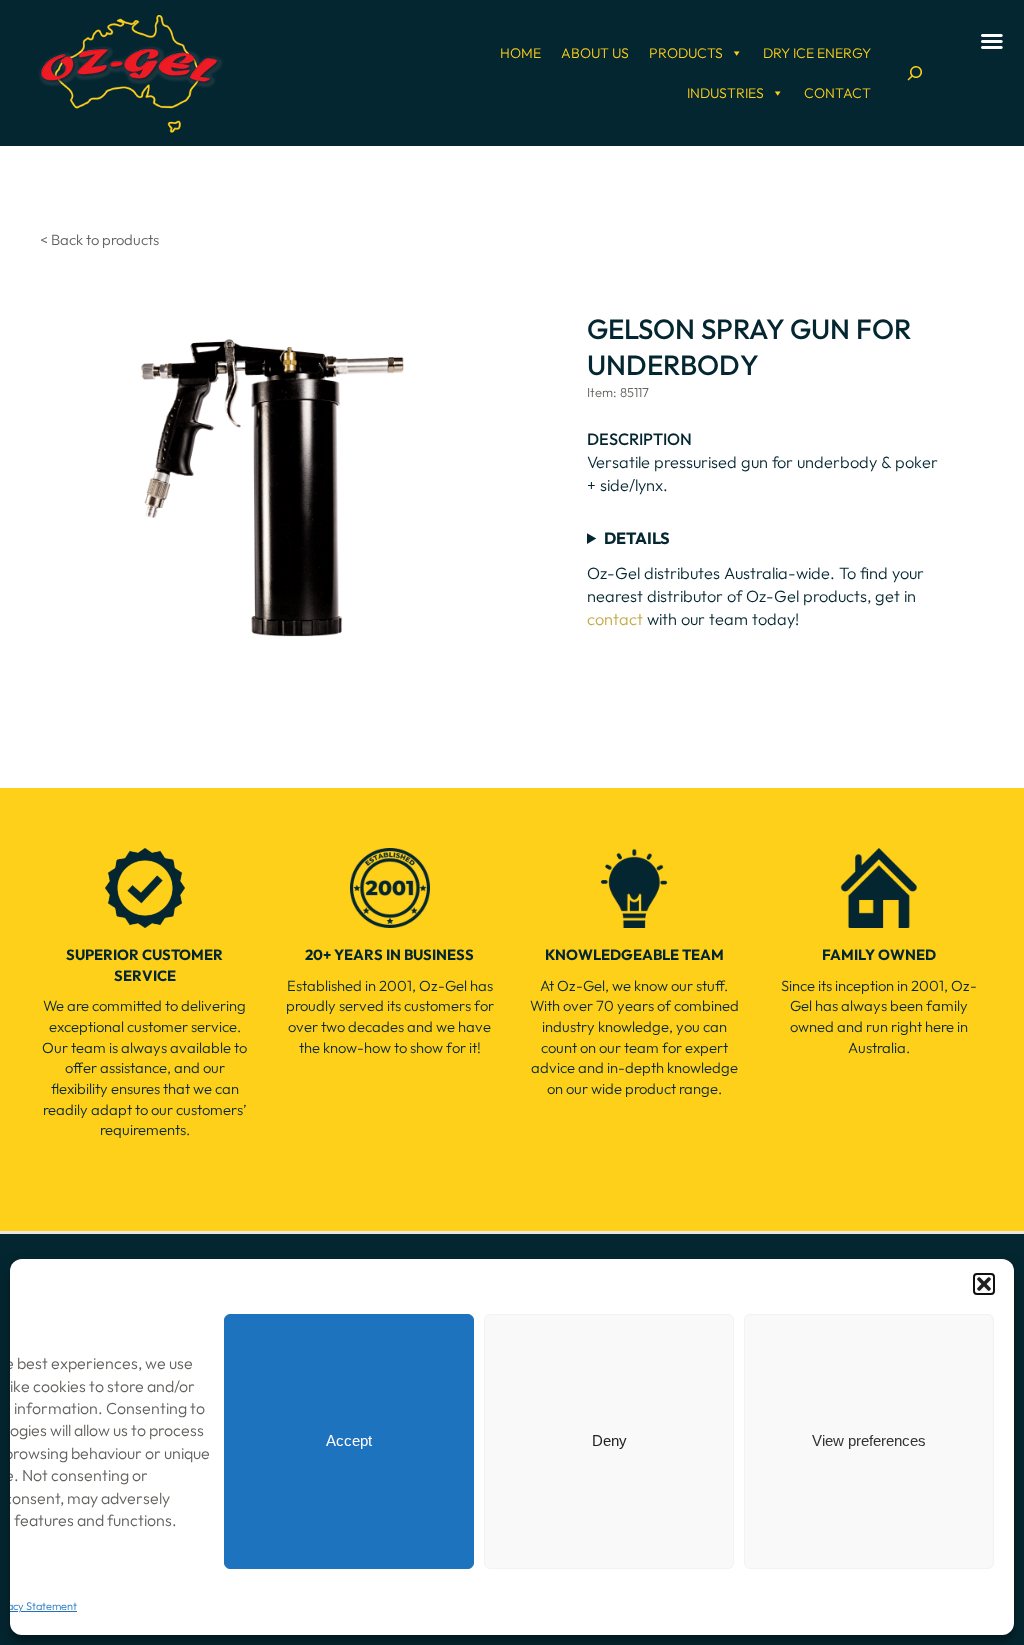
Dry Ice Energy (817, 53)
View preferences (869, 1440)
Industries (725, 93)
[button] (984, 1284)
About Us (595, 53)
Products (686, 53)
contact (615, 619)
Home (520, 53)
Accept (349, 1440)
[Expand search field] (914, 73)
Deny (609, 1440)
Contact (837, 93)
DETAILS (637, 538)
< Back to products (99, 239)
